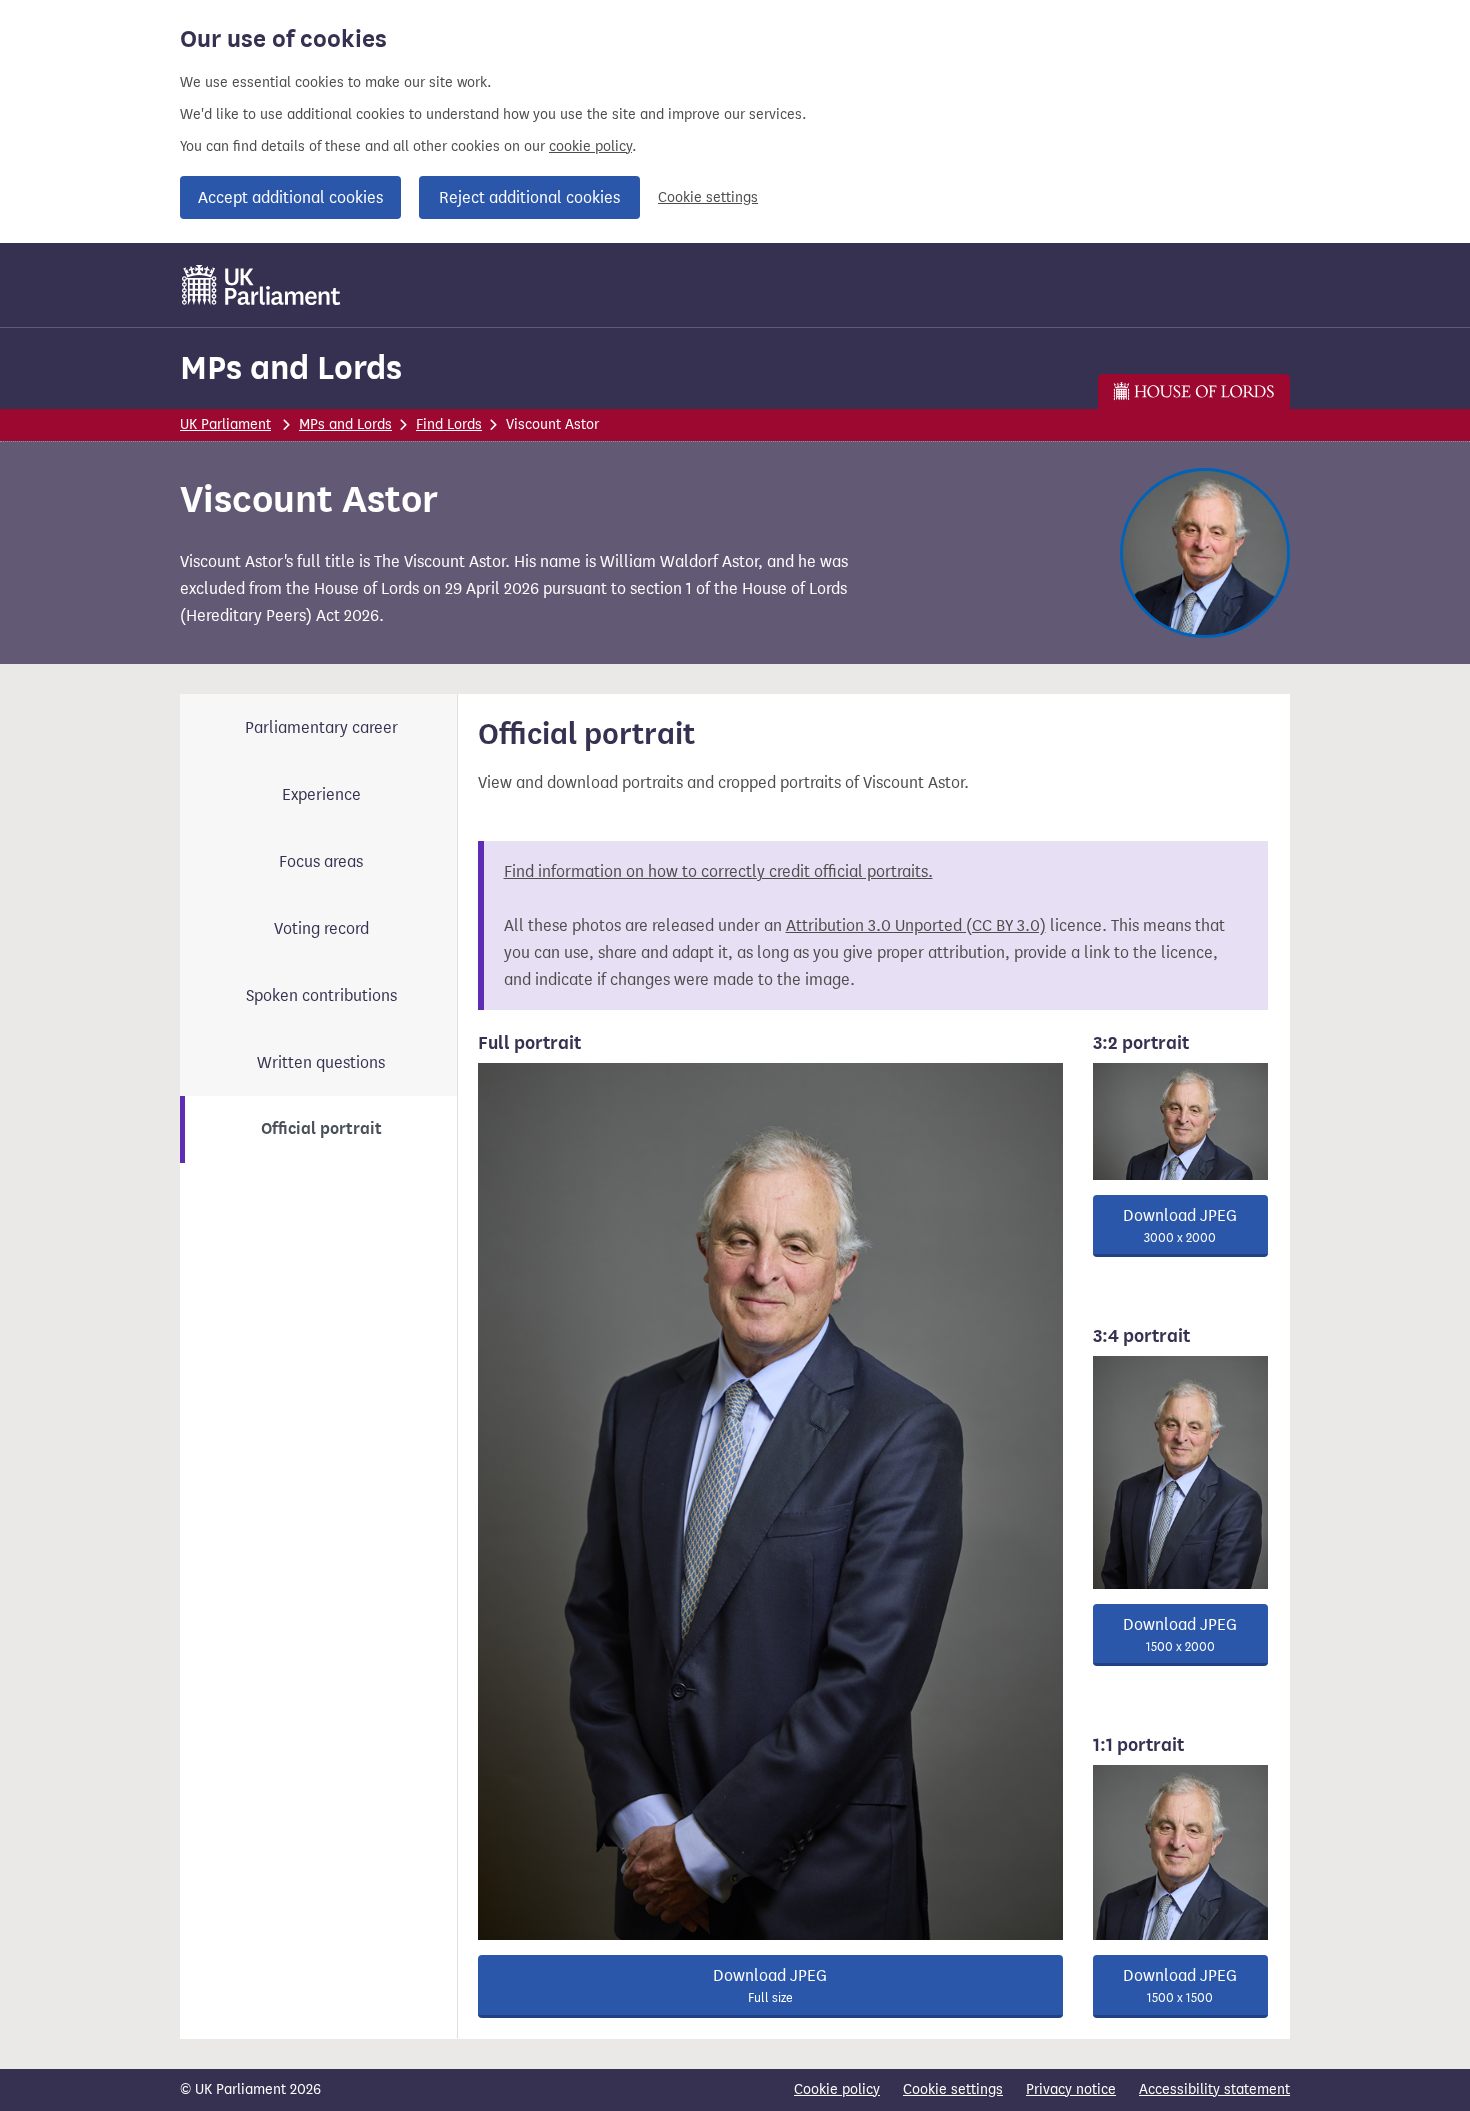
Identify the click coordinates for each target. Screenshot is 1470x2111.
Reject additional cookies (529, 197)
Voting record (321, 928)
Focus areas (321, 861)
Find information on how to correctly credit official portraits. (718, 871)
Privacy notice (1071, 2089)
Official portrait (321, 1129)
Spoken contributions (321, 995)
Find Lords (449, 424)
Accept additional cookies (290, 197)
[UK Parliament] (261, 285)
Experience (321, 794)
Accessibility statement (1214, 2089)
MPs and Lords (291, 367)
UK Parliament (225, 424)
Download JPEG (770, 1985)
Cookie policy (837, 2089)
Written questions (321, 1062)
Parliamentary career (321, 727)
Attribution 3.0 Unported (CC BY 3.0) (916, 925)
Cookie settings (708, 197)
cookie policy (590, 146)
